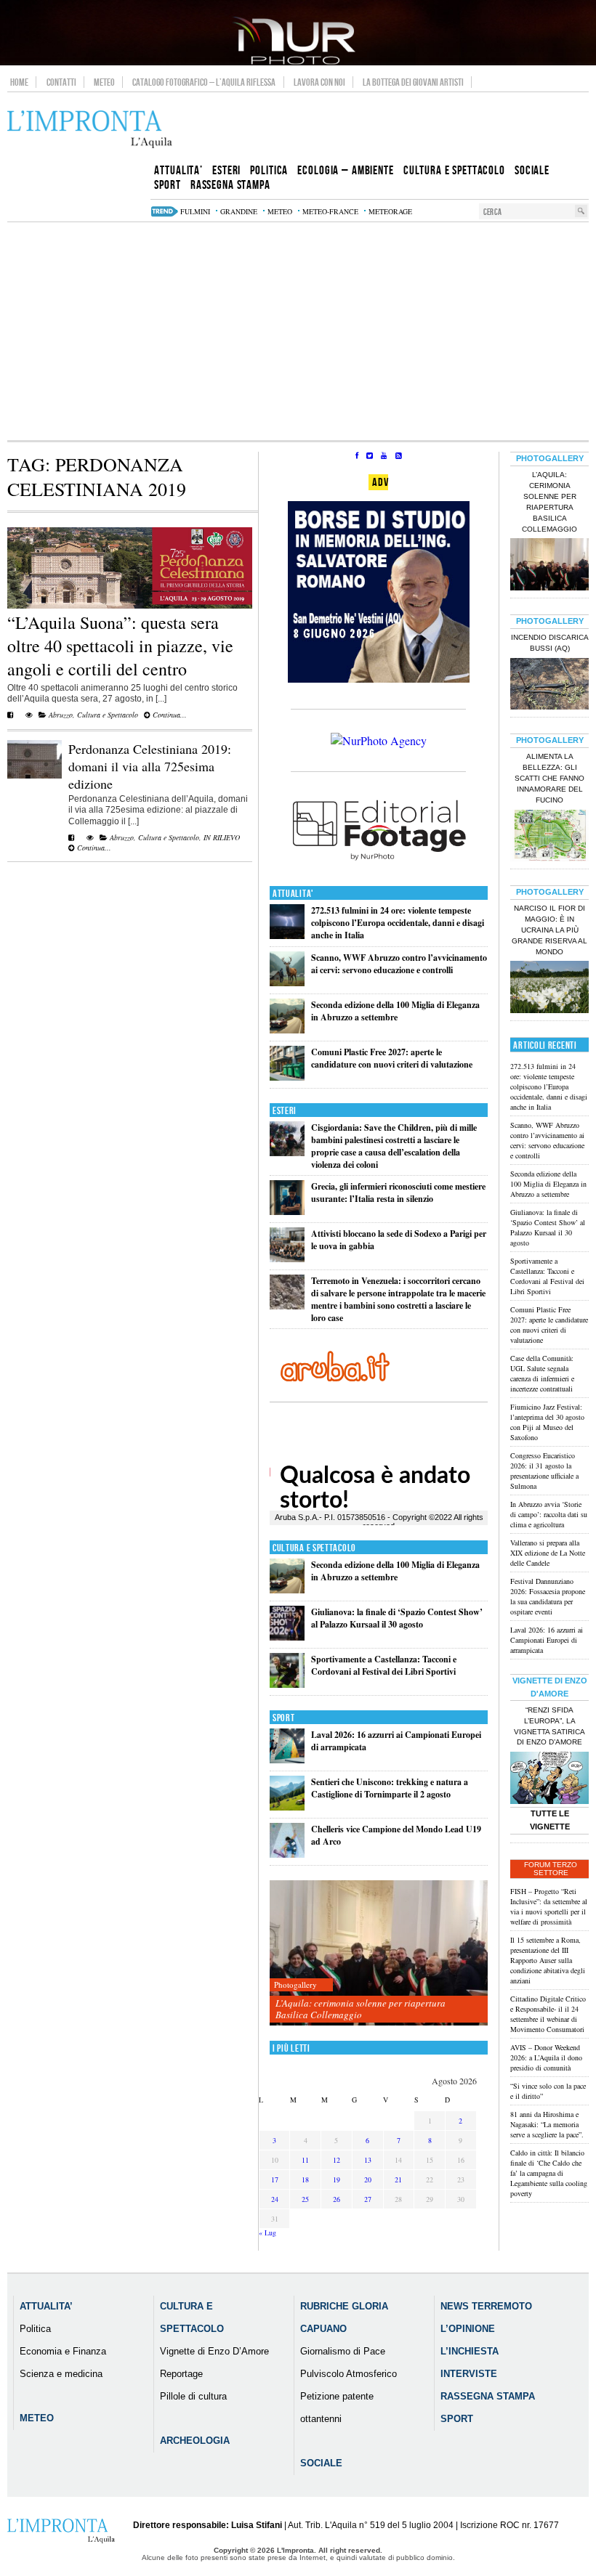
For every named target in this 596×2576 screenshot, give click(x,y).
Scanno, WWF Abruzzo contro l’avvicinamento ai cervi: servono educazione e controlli (399, 964)
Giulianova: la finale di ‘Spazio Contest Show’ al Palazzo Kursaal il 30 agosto (397, 1618)
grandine (239, 211)
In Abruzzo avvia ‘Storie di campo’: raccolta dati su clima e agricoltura (549, 1514)
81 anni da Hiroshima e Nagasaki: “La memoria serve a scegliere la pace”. (547, 2124)
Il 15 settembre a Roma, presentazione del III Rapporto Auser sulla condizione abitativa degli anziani (548, 1960)
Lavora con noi (319, 82)
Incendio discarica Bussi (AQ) (550, 643)
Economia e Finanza (63, 2351)
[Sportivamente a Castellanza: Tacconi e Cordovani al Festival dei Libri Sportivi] (287, 1685)
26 (337, 2199)
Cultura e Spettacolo (108, 715)
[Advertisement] (298, 331)
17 (275, 2179)
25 (305, 2199)
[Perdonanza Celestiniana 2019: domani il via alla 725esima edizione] (35, 776)
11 (305, 2160)
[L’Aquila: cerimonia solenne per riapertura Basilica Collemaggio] (379, 1953)
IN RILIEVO (222, 837)
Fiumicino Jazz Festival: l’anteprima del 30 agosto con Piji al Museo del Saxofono (547, 1422)
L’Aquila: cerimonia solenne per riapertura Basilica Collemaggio (361, 2009)
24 (275, 2199)
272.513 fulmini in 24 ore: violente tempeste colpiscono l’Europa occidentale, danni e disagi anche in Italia (398, 923)
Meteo (104, 82)
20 (368, 2179)
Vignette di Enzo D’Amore (214, 2351)
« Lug (267, 2232)
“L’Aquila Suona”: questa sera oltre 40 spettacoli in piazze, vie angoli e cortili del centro (120, 646)
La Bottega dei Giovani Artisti (413, 82)
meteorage (390, 211)
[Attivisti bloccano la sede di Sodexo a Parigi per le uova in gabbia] (287, 1259)
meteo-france (330, 211)
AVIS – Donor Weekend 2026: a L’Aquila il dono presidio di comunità (546, 2057)
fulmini (195, 211)
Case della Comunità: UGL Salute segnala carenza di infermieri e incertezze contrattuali (542, 1373)
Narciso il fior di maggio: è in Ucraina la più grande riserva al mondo (549, 930)
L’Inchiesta (470, 2351)
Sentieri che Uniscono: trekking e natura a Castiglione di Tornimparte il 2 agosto (390, 1788)
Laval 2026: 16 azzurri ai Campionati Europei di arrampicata (547, 1640)
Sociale (321, 2463)
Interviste (469, 2374)
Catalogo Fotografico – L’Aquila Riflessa (204, 82)
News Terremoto (486, 2306)
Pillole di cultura (193, 2396)
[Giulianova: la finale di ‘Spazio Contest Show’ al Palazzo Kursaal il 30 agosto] (287, 1637)
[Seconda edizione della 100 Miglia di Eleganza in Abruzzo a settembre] (287, 1030)
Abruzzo (61, 715)
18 (305, 2179)
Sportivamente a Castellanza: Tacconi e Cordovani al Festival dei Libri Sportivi (384, 1665)
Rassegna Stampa (488, 2396)
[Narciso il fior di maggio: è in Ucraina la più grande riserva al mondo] (549, 988)
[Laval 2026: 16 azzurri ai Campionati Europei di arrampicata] (287, 1760)
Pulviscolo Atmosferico (349, 2374)
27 (368, 2199)
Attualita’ (46, 2306)
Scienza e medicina (61, 2374)
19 (337, 2179)
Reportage (181, 2374)
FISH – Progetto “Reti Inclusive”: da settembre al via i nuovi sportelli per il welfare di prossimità (549, 1906)
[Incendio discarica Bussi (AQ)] (549, 686)
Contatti (61, 82)
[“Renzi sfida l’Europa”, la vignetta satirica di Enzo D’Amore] (549, 1779)
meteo (280, 211)
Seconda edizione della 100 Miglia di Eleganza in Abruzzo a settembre (395, 1011)
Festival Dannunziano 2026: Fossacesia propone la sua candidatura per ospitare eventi (548, 1596)
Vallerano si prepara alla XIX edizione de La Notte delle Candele (548, 1553)
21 (398, 2179)
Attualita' (293, 894)
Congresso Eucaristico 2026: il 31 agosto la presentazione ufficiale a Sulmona (544, 1471)
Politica (35, 2329)
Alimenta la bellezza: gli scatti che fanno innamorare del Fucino (549, 778)
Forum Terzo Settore (551, 1869)
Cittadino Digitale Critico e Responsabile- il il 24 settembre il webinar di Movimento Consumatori (548, 2014)
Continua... (169, 715)
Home (19, 82)
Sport (284, 1718)
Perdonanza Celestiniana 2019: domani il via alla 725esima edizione (150, 766)
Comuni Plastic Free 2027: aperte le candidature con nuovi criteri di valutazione (392, 1058)
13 (368, 2160)
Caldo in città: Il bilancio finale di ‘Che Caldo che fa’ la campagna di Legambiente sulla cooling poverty (549, 2173)
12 (337, 2160)
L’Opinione (468, 2329)
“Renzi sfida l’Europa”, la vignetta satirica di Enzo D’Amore (549, 1726)
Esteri (285, 1111)
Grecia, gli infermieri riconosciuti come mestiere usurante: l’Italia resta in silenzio (398, 1192)
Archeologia (195, 2441)
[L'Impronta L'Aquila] (90, 130)
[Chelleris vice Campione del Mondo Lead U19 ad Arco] (287, 1854)
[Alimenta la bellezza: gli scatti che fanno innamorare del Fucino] (549, 837)
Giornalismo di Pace (343, 2351)
